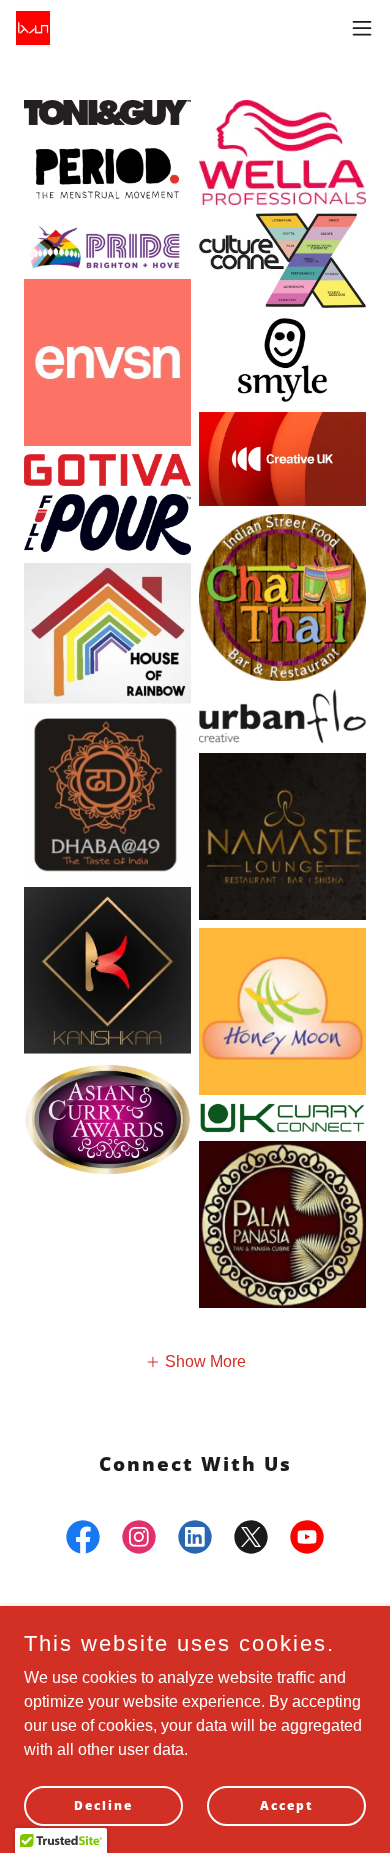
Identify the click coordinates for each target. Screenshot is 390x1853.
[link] (33, 28)
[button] (362, 28)
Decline (103, 1805)
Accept (287, 1805)
